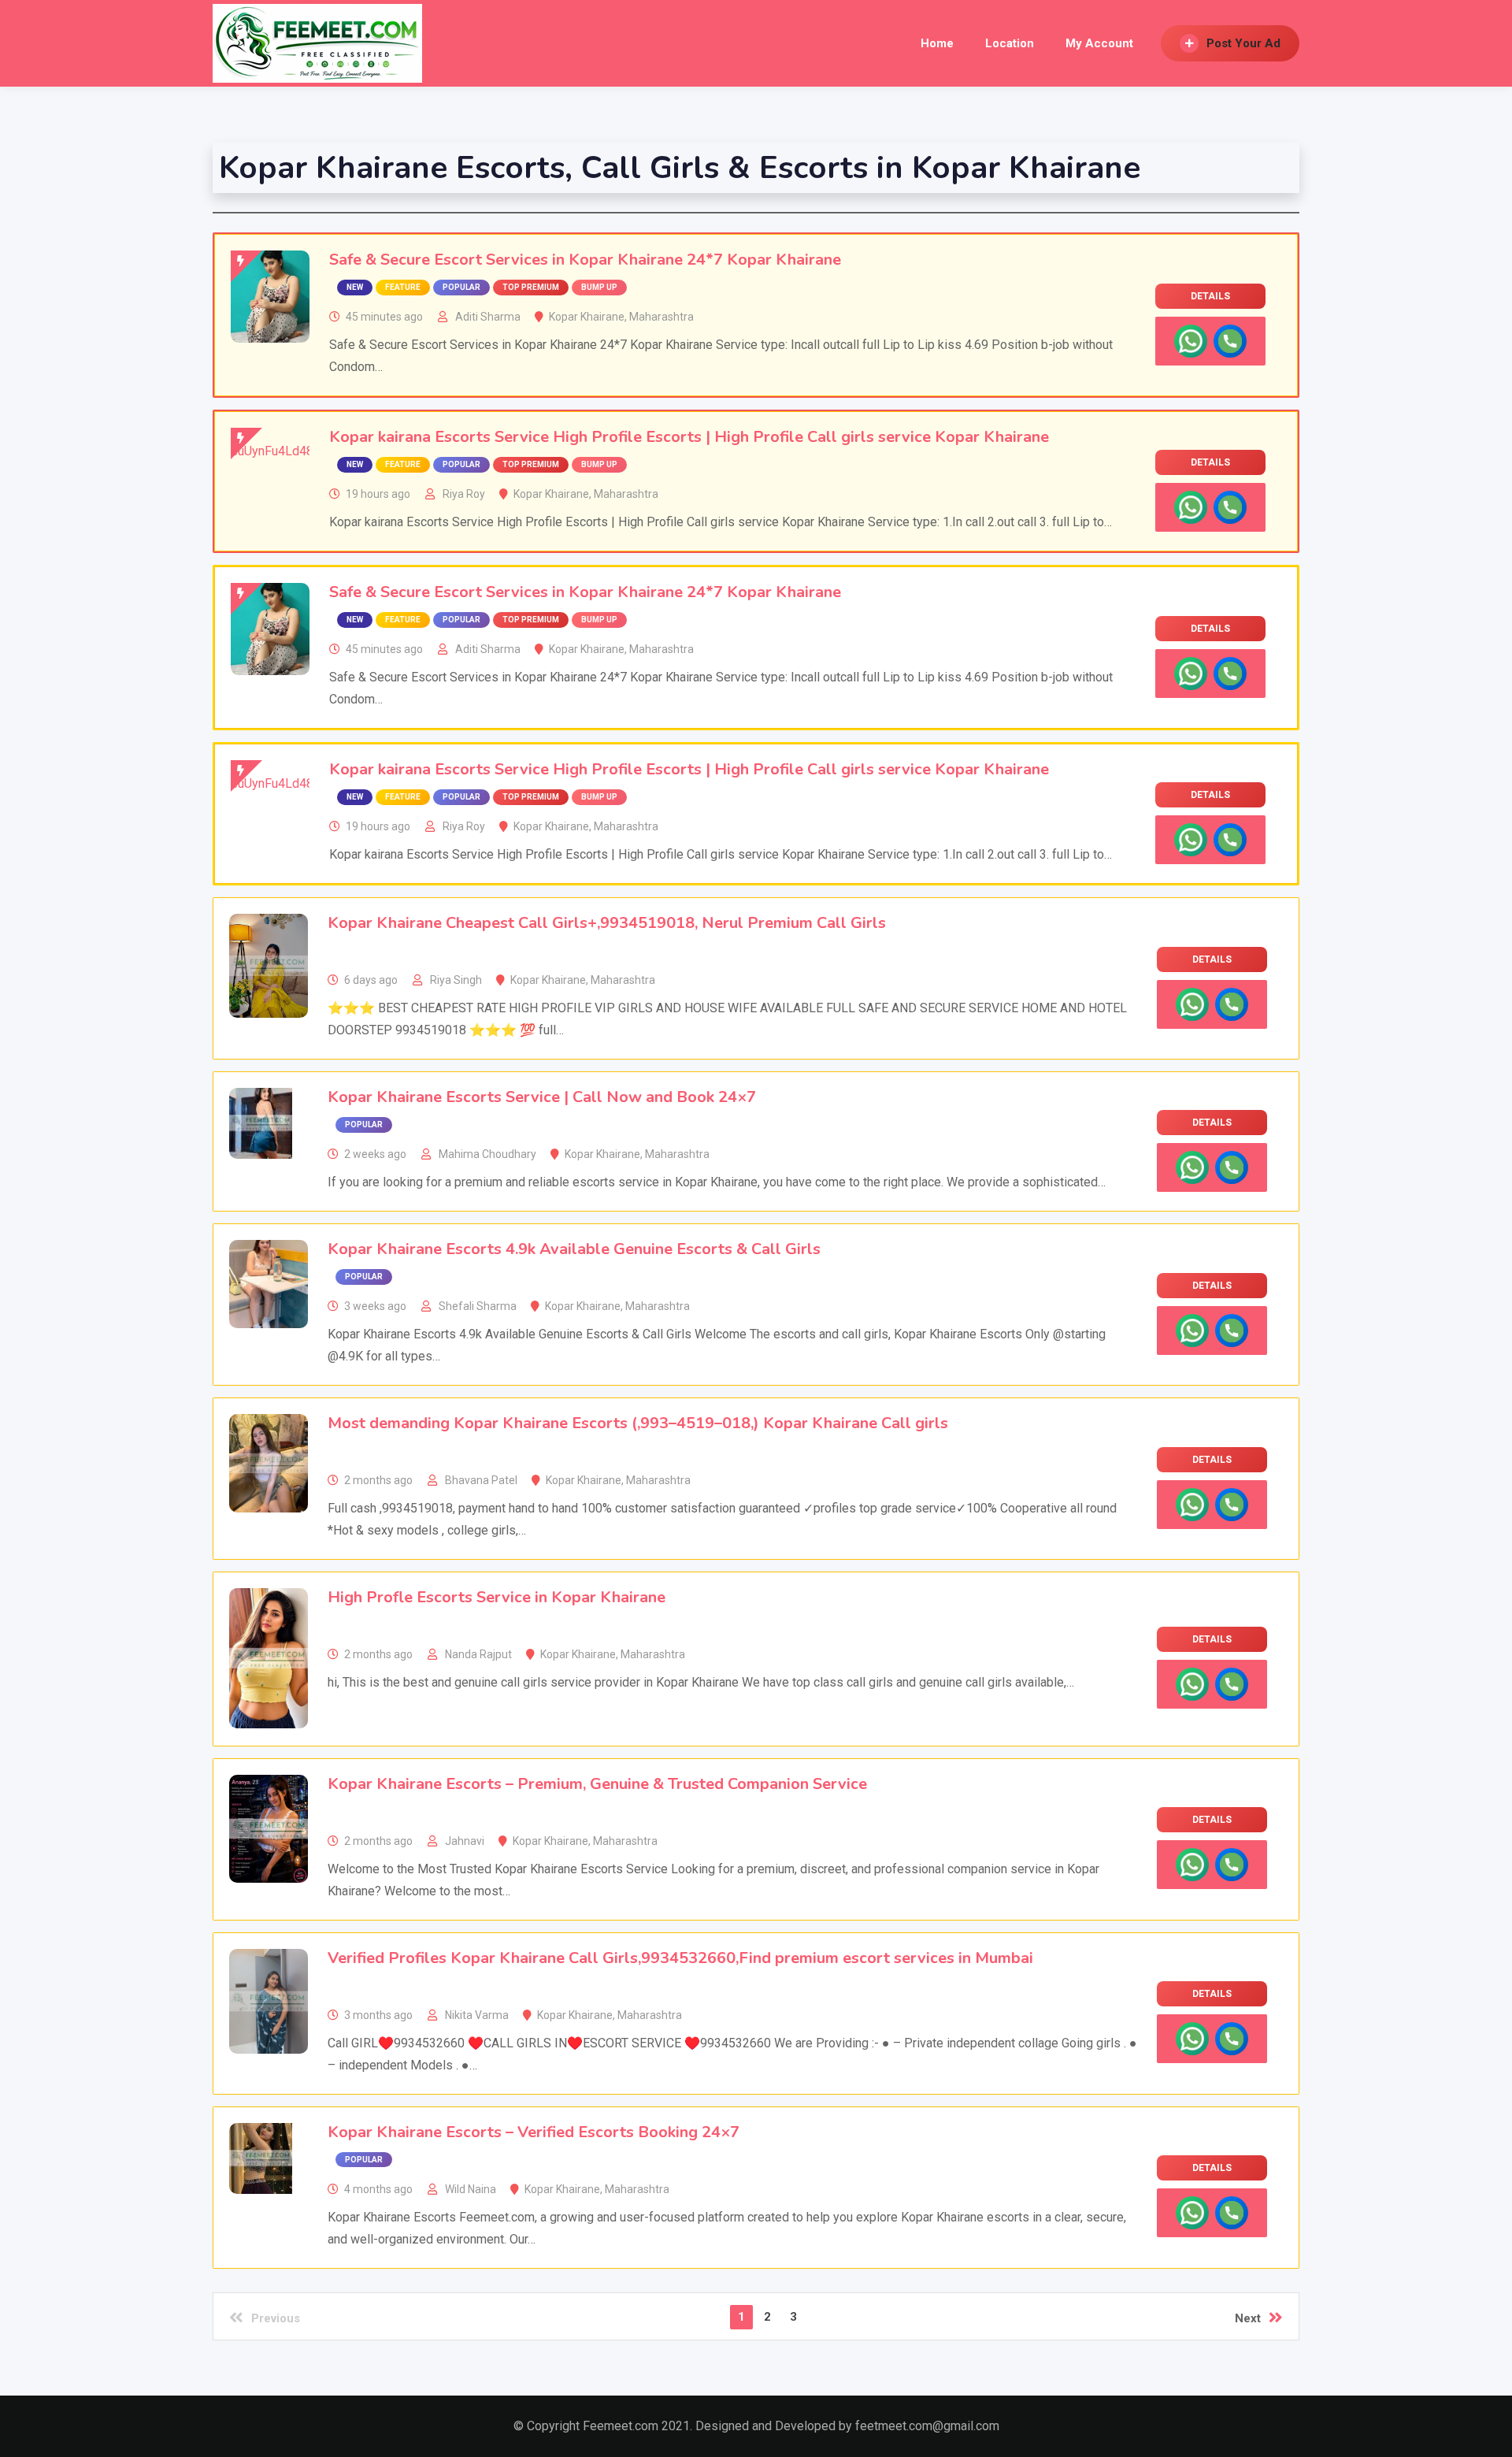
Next (1248, 2318)
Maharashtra (661, 317)
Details (1210, 296)
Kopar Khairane (587, 317)
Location (1010, 43)
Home (937, 43)
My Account (1099, 43)
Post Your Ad (1243, 43)
